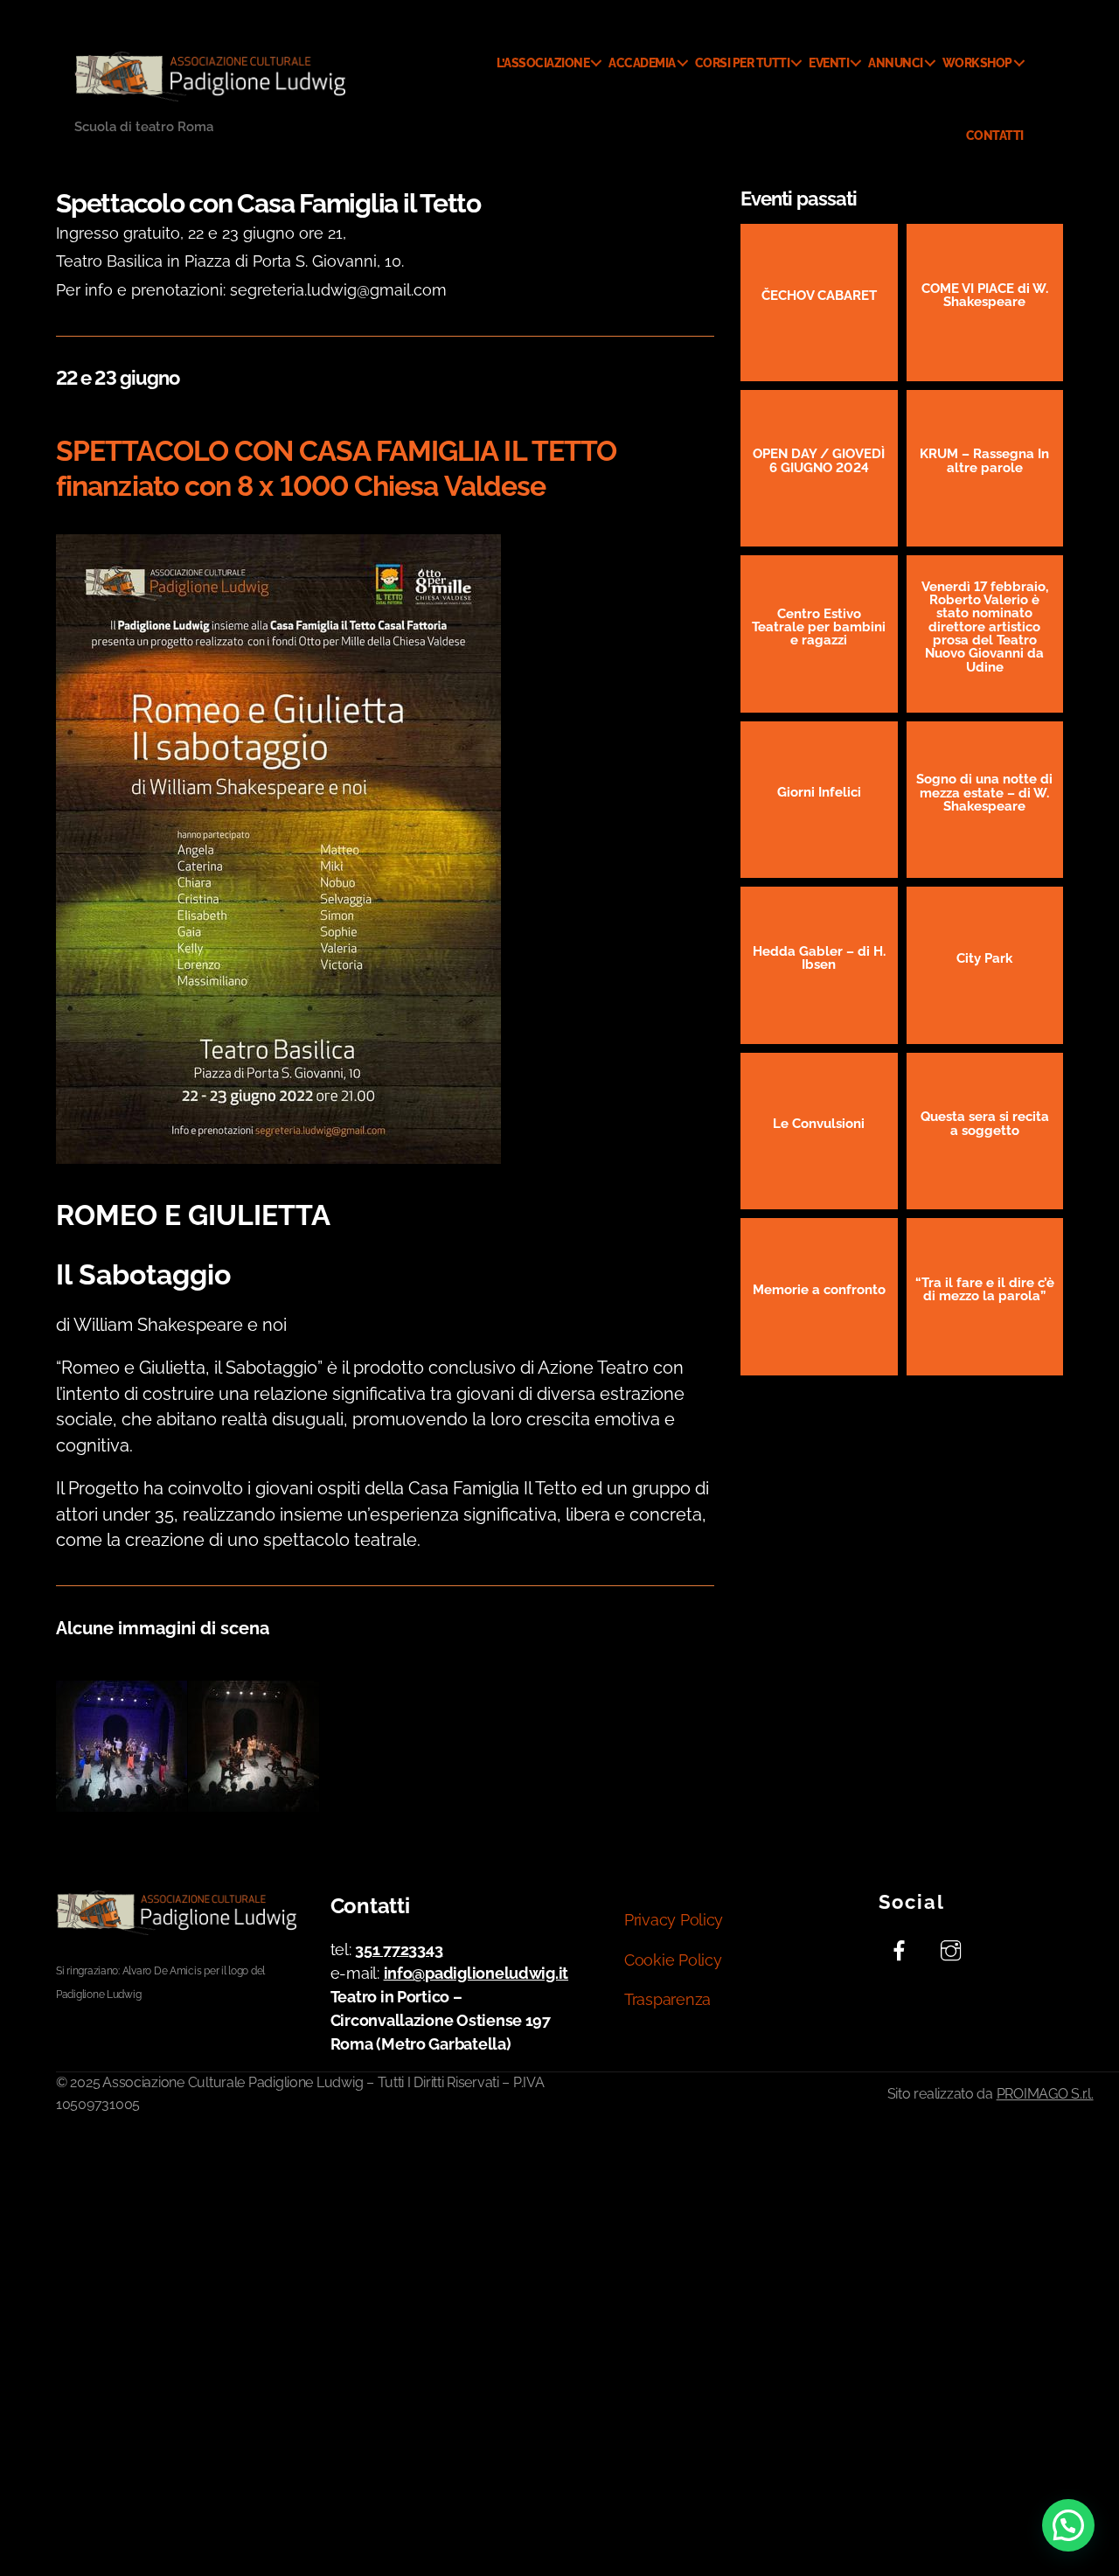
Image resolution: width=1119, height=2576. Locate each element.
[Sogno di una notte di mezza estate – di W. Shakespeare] (985, 800)
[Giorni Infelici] (819, 800)
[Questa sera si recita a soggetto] (985, 1131)
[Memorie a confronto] (819, 1297)
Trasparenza (667, 1999)
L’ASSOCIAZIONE (543, 63)
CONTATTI (995, 136)
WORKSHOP (977, 63)
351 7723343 (399, 1949)
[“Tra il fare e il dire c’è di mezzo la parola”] (985, 1297)
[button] (1068, 2525)
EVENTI (829, 63)
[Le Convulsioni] (819, 1131)
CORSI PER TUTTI (743, 63)
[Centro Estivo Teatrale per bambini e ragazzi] (819, 634)
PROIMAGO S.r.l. (1045, 2094)
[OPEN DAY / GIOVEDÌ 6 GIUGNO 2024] (819, 469)
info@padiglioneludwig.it (476, 1973)
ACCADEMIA (642, 63)
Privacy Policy (674, 1920)
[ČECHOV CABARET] (819, 303)
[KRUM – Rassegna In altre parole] (985, 469)
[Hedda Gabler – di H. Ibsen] (819, 965)
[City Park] (985, 965)
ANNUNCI (896, 63)
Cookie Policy (673, 1960)
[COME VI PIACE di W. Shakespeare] (985, 303)
